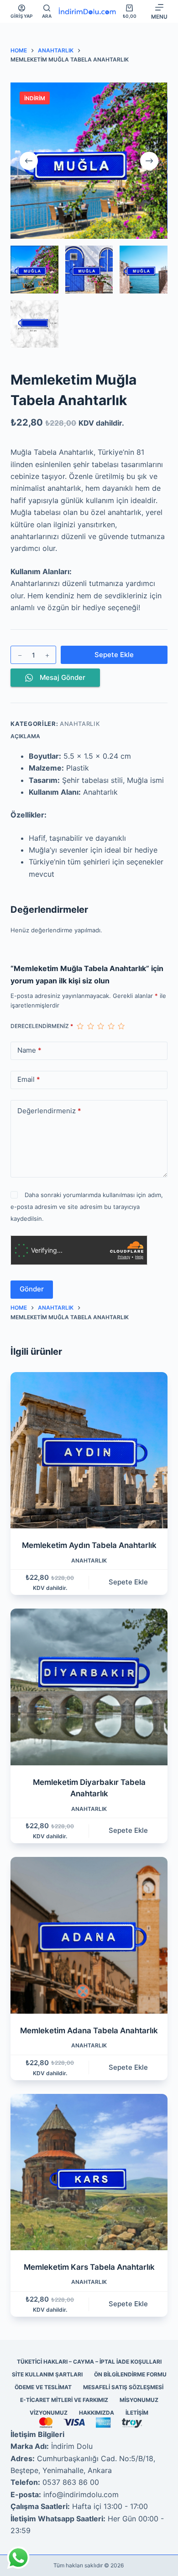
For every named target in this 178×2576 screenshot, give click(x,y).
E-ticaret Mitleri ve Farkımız (64, 2400)
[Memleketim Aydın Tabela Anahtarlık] (89, 1450)
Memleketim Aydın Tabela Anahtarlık (89, 1545)
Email (29, 1079)
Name (29, 1050)
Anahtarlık (80, 724)
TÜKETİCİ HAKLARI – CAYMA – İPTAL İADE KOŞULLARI (89, 2362)
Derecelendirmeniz (42, 1026)
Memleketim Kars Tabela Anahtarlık (89, 2267)
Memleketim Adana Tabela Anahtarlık (89, 2031)
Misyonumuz (139, 2400)
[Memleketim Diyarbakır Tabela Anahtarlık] (89, 1687)
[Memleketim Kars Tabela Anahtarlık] (89, 2172)
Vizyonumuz (49, 2413)
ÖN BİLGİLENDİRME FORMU (130, 2374)
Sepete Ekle (114, 655)
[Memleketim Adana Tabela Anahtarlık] (89, 1935)
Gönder (32, 1289)
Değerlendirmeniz (49, 1111)
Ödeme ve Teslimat (43, 2387)
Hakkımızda (97, 2413)
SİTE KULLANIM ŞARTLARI (47, 2374)
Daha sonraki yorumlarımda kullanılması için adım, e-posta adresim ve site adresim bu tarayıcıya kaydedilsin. (86, 1207)
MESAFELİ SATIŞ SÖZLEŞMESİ (123, 2387)
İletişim (137, 2413)
